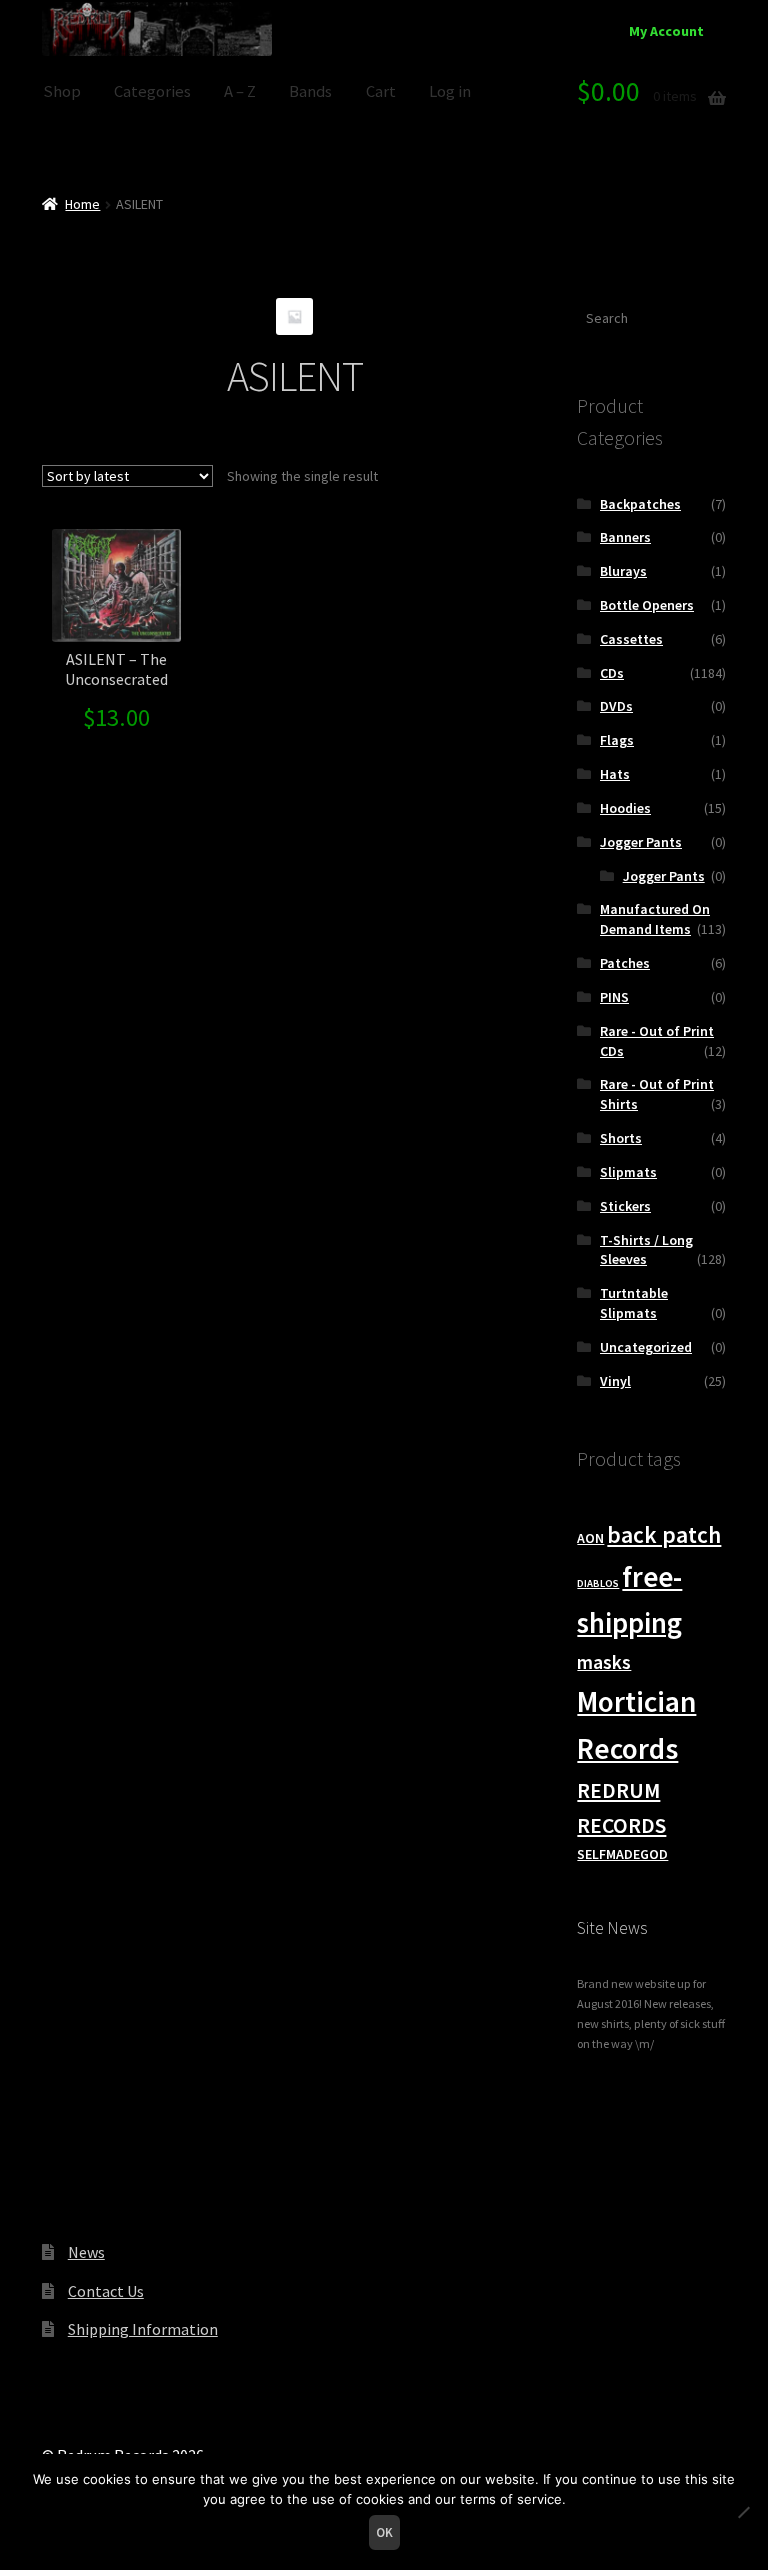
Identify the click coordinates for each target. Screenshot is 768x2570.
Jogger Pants (641, 842)
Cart (381, 91)
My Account (666, 31)
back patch (664, 1534)
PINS (614, 997)
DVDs (616, 706)
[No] (743, 2512)
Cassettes (631, 639)
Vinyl (615, 1381)
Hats (615, 774)
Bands (310, 91)
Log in (450, 91)
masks (604, 1662)
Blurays (623, 571)
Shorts (621, 1138)
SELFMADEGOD (622, 1854)
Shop (62, 91)
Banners (625, 537)
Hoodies (625, 808)
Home (82, 204)
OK (384, 2532)
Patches (625, 963)
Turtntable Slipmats (634, 1303)
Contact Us (106, 2291)
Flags (617, 740)
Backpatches (640, 504)
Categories (152, 91)
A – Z (240, 91)
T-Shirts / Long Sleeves (646, 1250)
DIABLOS (598, 1583)
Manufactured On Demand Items (655, 919)
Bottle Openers (647, 605)
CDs (612, 673)
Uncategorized (646, 1347)
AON (590, 1538)
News (86, 2252)
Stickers (625, 1206)
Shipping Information (143, 2329)
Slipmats (628, 1172)
